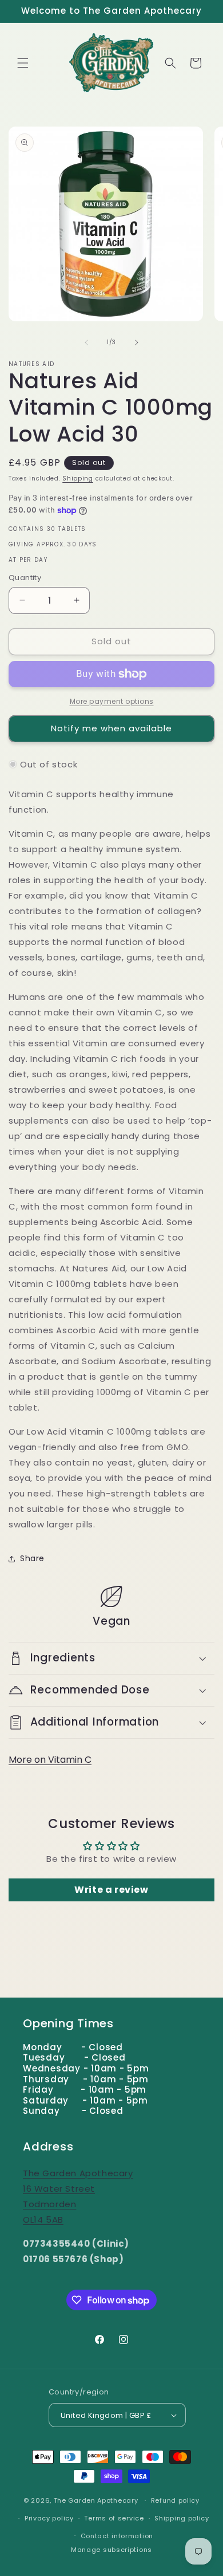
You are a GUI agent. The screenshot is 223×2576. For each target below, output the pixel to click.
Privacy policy (49, 2518)
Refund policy (175, 2500)
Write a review (111, 1890)
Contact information (117, 2536)
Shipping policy (182, 2518)
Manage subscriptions (111, 2550)
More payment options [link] (112, 701)
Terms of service (114, 2518)
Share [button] (32, 1558)
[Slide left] (86, 342)
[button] (23, 63)
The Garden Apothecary (96, 2500)
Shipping (78, 478)
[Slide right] (137, 342)
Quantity (25, 578)
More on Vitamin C (50, 1760)
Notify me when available (111, 728)
